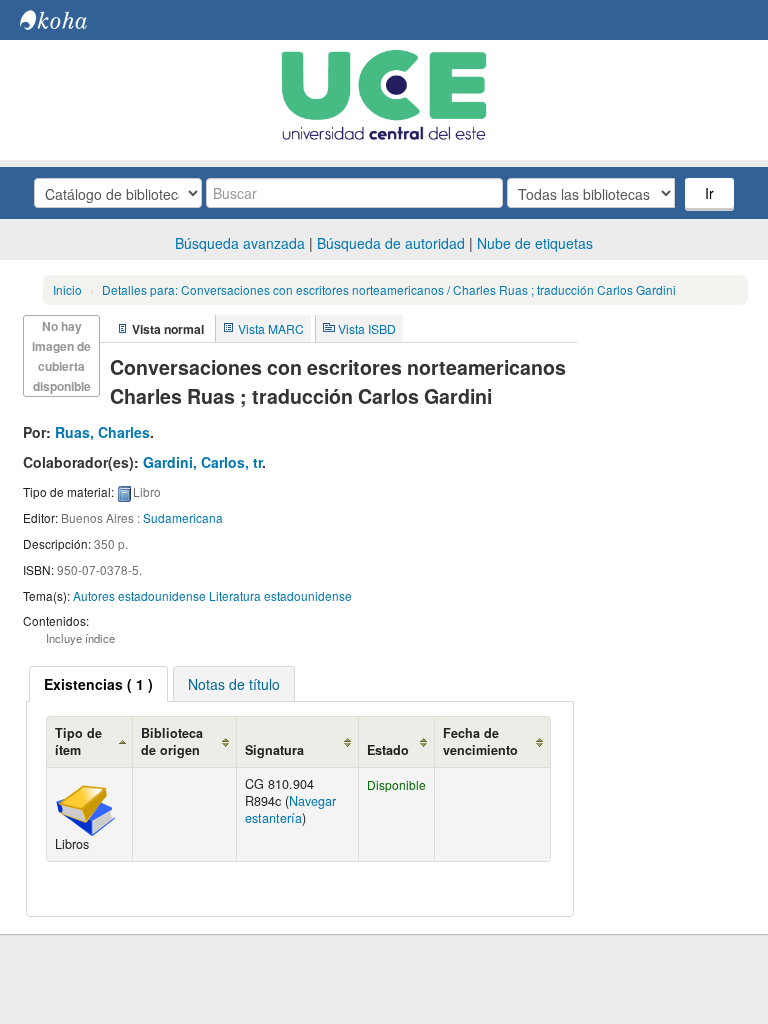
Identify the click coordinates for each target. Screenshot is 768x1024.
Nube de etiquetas (535, 243)
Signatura (274, 750)
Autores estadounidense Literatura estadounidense (212, 595)
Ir (709, 193)
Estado (388, 750)
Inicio (67, 289)
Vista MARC (271, 328)
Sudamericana (183, 517)
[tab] (98, 684)
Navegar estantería (290, 809)
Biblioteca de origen (172, 741)
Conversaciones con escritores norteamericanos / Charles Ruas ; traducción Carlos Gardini (389, 289)
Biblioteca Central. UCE (70, 20)
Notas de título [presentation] (234, 684)
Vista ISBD (367, 328)
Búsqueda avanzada (240, 243)
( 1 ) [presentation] (98, 684)
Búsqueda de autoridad (391, 243)
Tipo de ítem (78, 741)
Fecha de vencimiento (480, 741)
